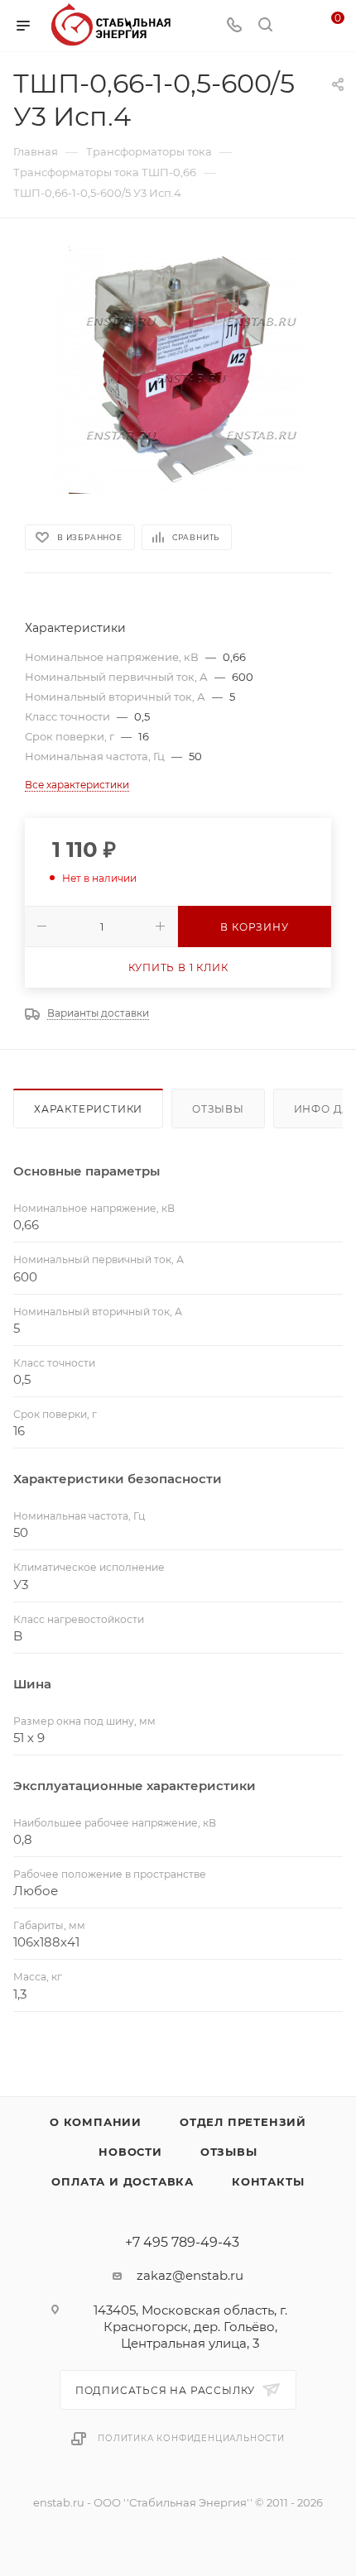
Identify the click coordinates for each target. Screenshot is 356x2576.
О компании (96, 2122)
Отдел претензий (243, 2122)
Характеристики (88, 1109)
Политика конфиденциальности (191, 2438)
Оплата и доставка (123, 2181)
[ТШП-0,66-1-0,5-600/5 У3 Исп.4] (178, 370)
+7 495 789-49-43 (182, 2243)
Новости (130, 2152)
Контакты (268, 2181)
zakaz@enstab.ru (190, 2275)
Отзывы (218, 1109)
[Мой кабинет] (296, 26)
